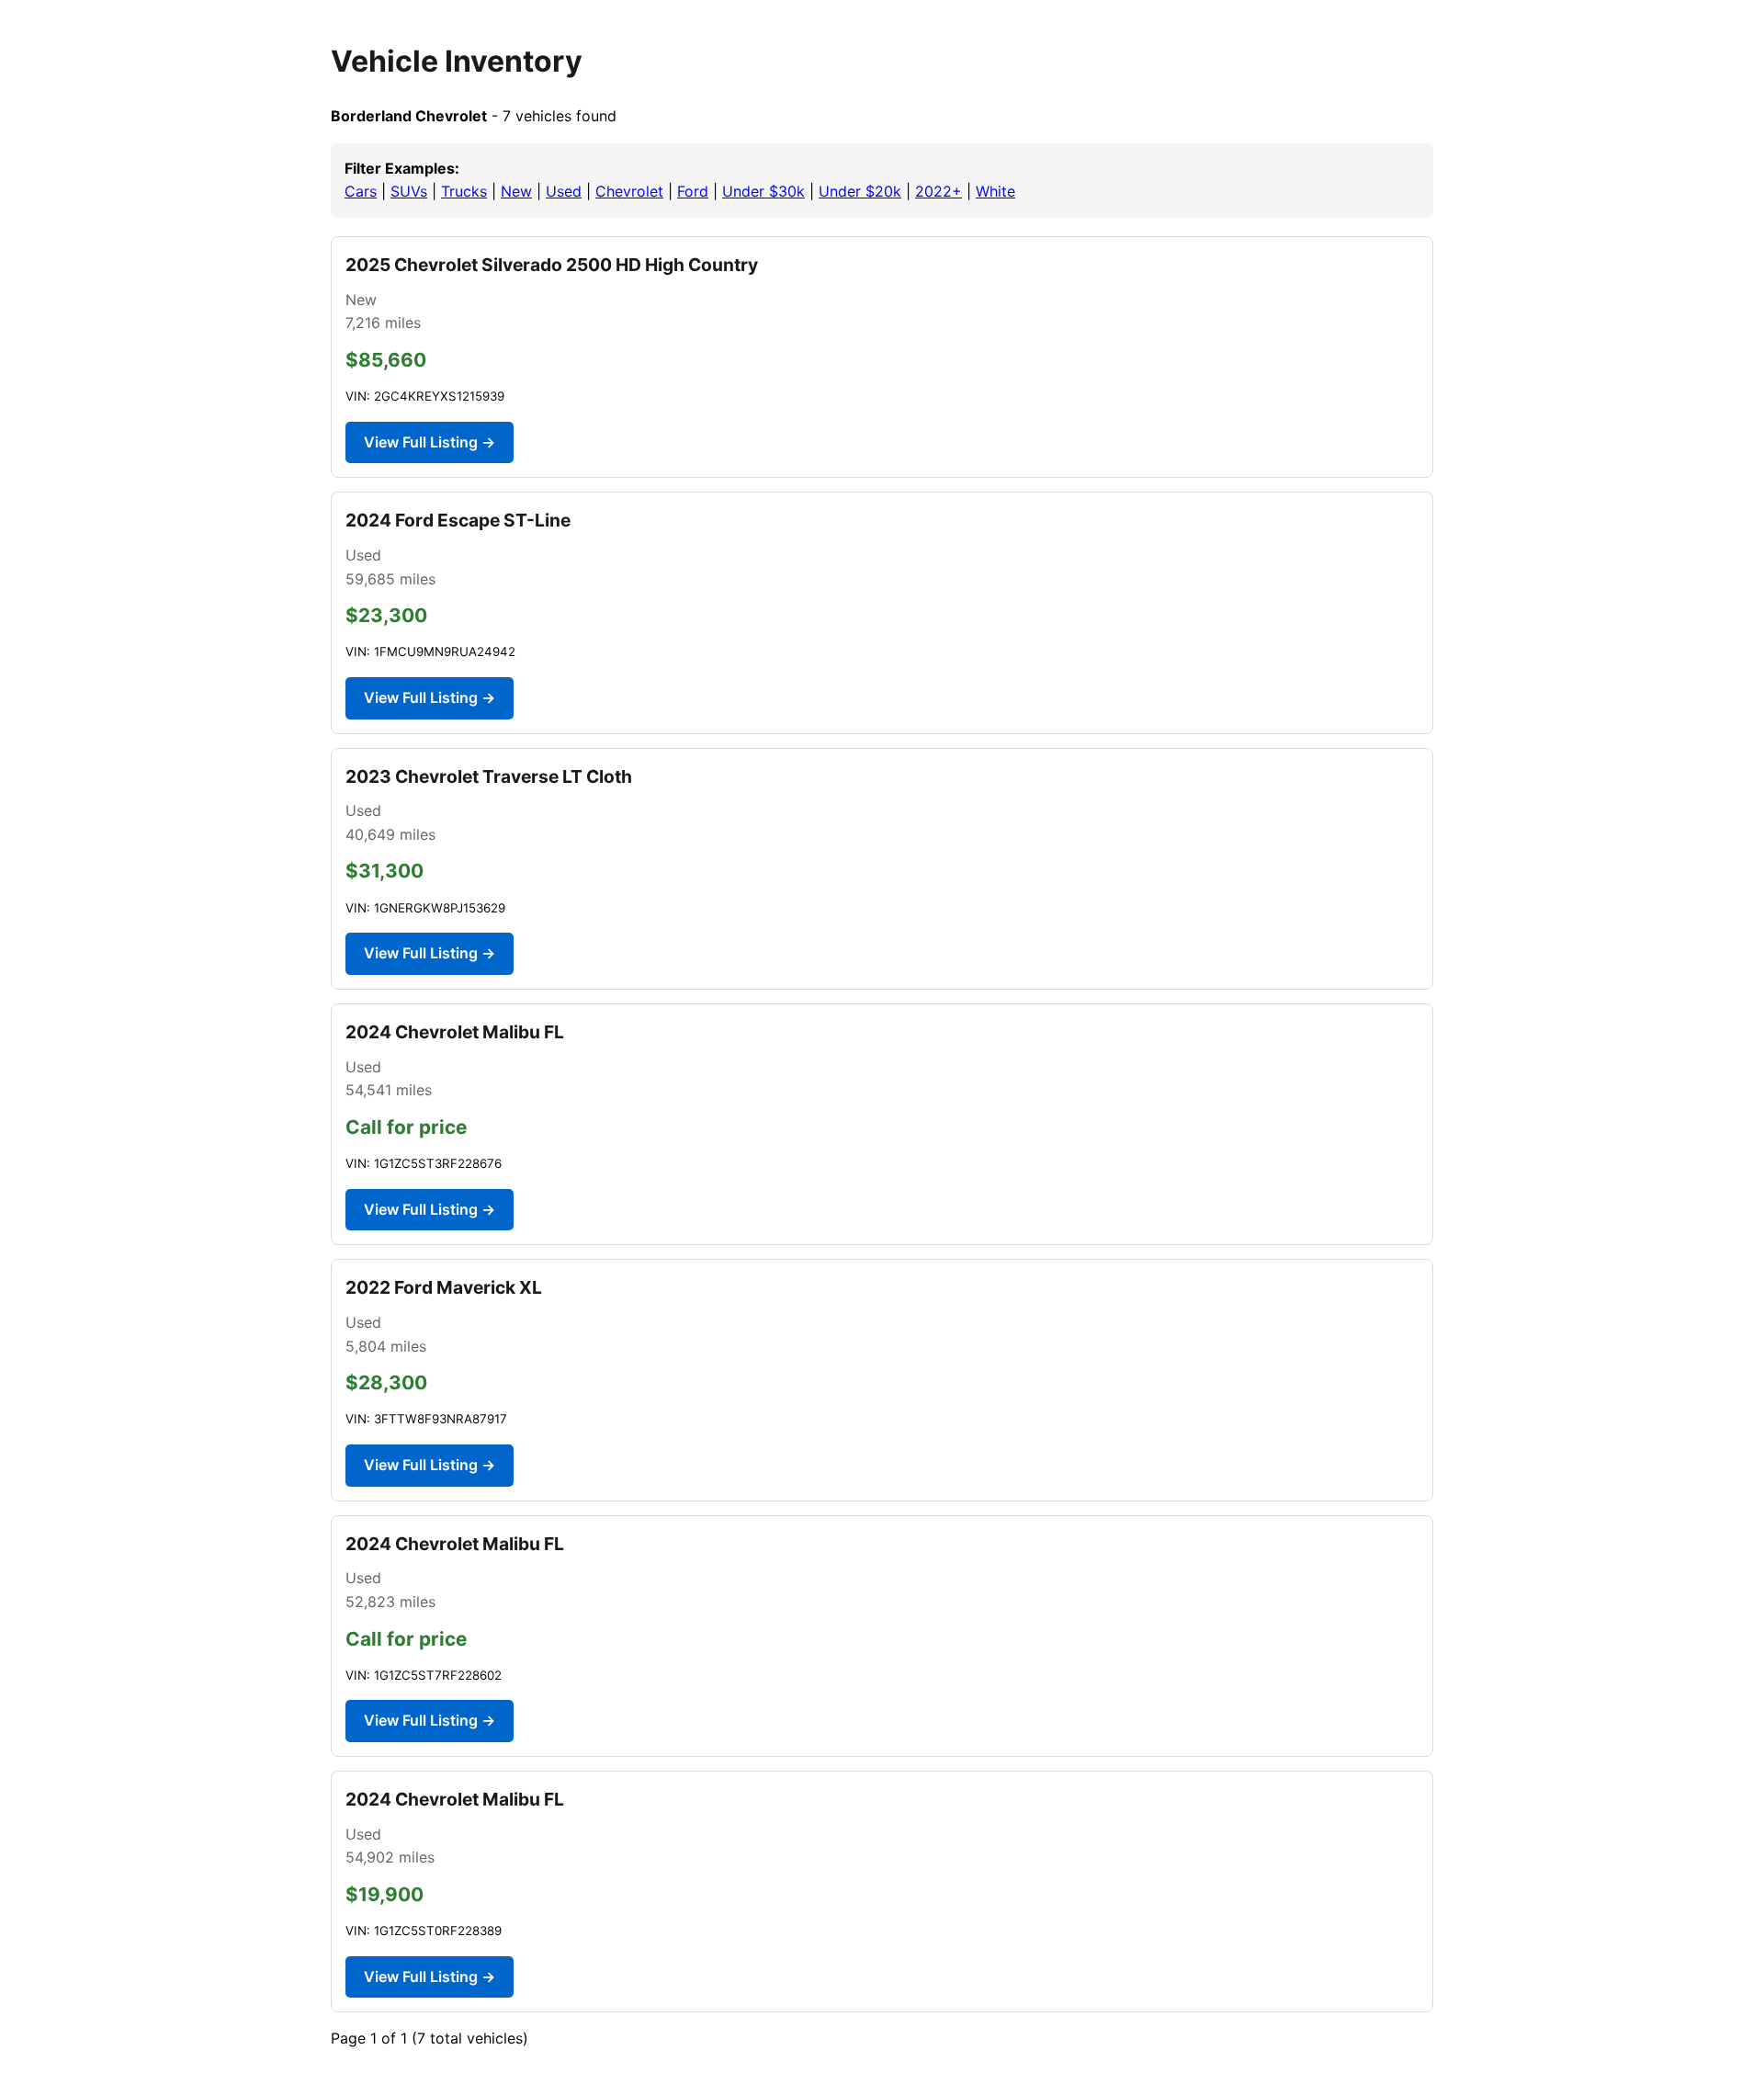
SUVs (409, 191)
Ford (693, 191)
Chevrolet (629, 191)
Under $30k (763, 191)
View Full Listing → (430, 442)
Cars (361, 191)
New (516, 191)
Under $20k (860, 191)
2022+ (939, 191)
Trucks (464, 191)
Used (564, 191)
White (995, 191)
